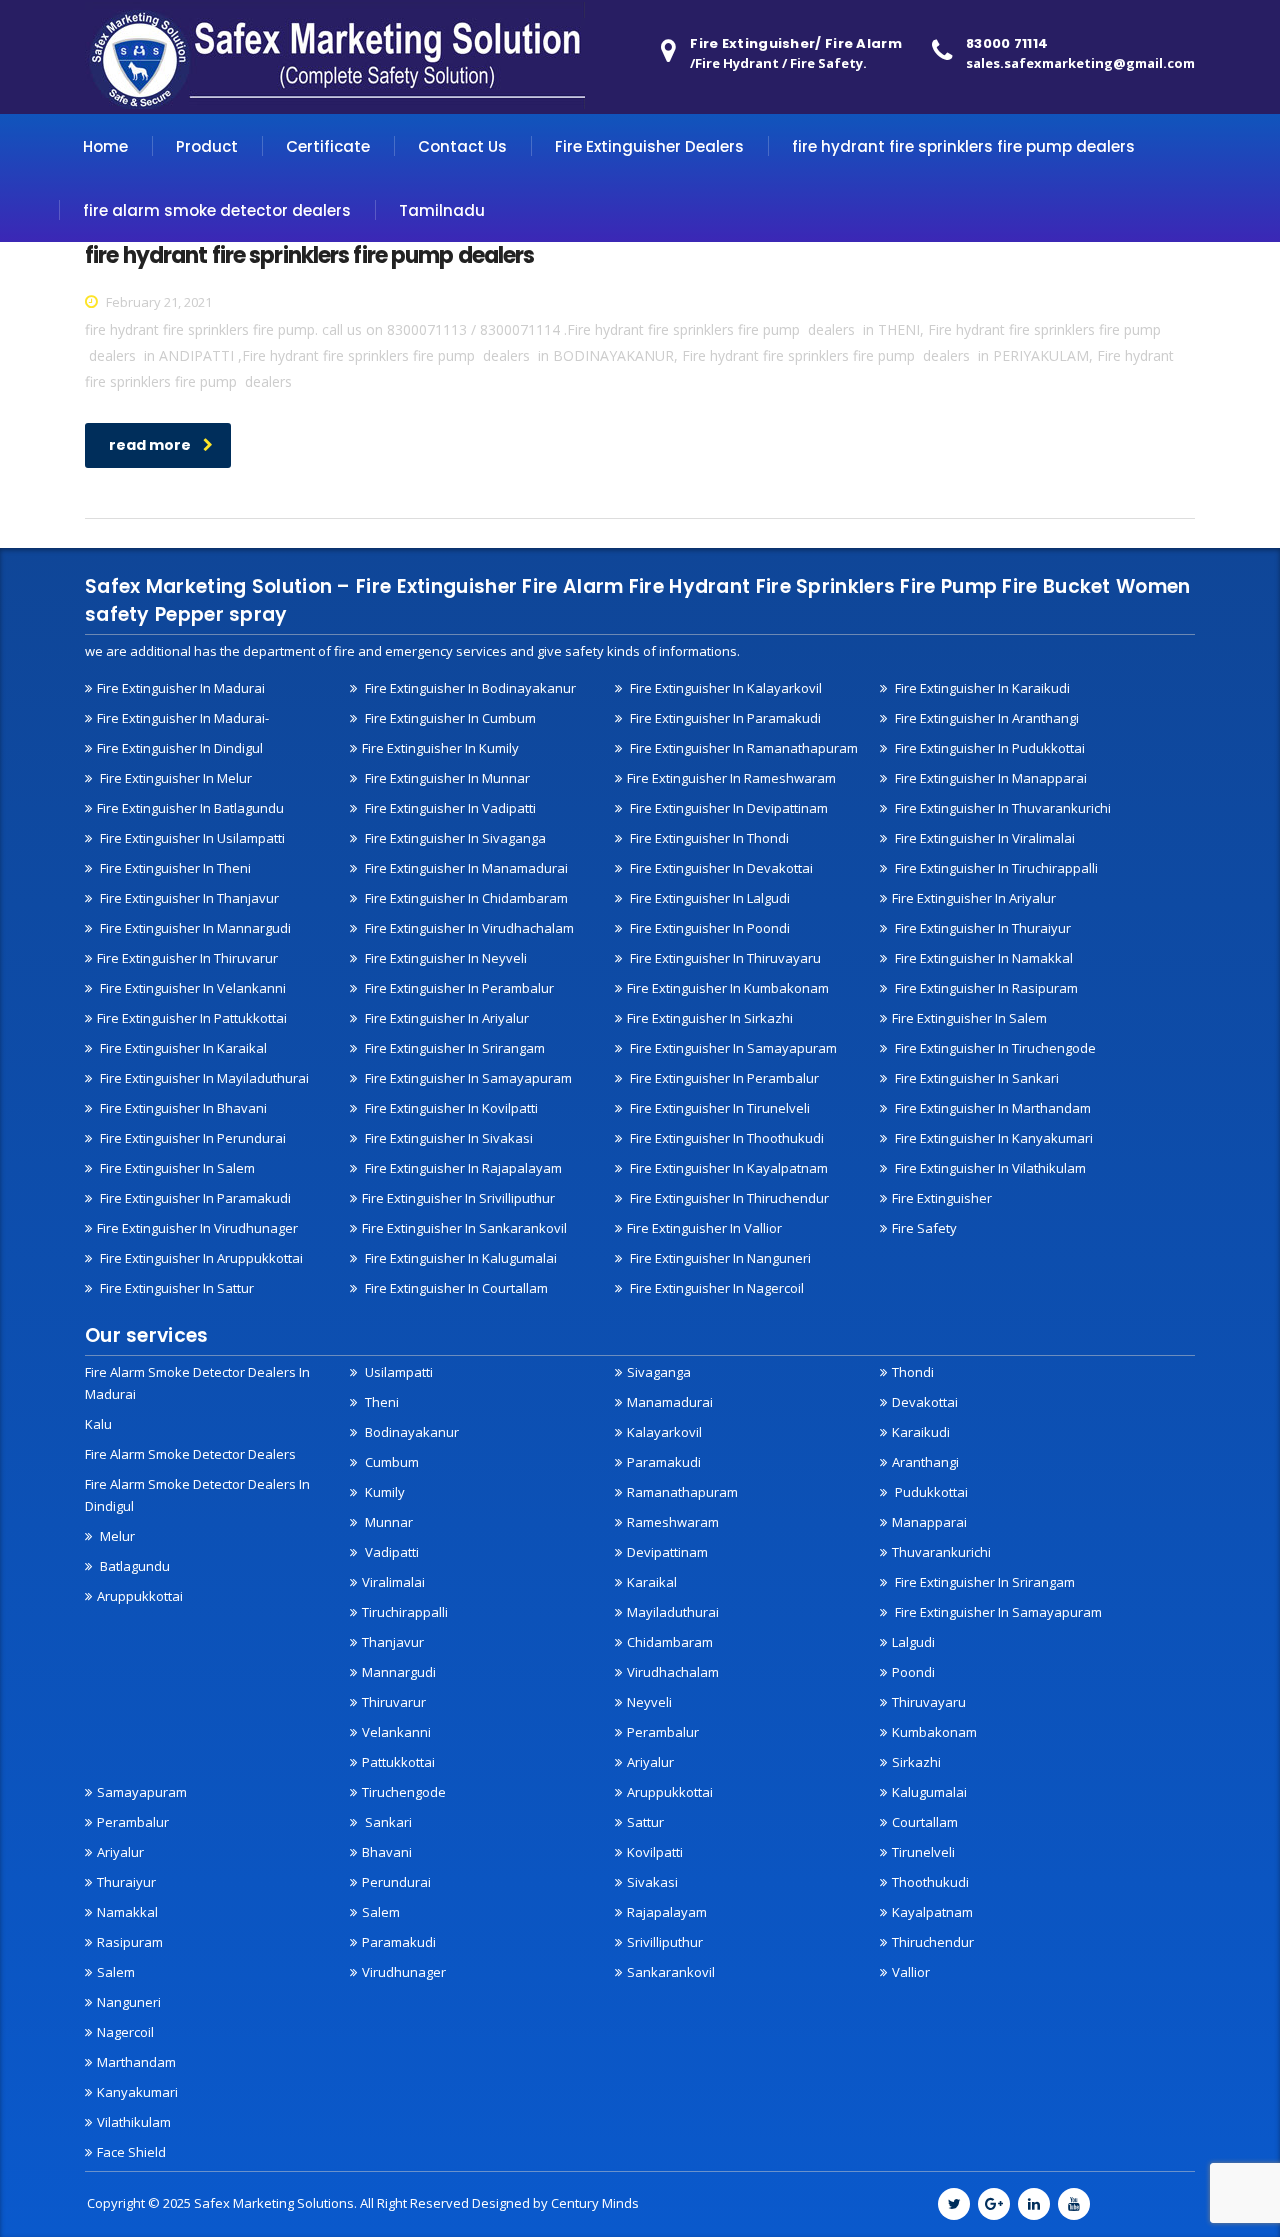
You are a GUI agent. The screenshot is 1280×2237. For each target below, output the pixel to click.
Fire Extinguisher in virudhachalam (468, 928)
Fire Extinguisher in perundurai (191, 1138)
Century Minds (595, 2203)
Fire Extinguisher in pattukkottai (192, 1018)
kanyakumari (137, 2092)
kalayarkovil (664, 1432)
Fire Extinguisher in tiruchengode (994, 1048)
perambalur (663, 1732)
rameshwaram (673, 1522)
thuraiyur (126, 1882)
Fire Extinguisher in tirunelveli (718, 1108)
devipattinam (667, 1552)
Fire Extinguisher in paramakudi (724, 718)
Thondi (913, 1372)
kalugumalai (929, 1792)
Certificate (328, 146)
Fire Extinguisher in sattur (175, 1288)
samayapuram (142, 1792)
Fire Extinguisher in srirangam (453, 1048)
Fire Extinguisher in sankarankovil (464, 1228)
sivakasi (652, 1882)
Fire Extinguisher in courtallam (455, 1288)
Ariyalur (650, 1762)
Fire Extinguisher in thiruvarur (187, 958)
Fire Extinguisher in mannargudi (194, 928)
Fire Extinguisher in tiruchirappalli (995, 868)
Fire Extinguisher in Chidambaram (465, 898)
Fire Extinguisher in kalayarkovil (724, 688)
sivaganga (659, 1372)
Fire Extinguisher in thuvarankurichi (1001, 808)
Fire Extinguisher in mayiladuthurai (203, 1078)
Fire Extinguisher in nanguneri (719, 1258)
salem (116, 1972)
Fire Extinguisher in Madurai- (183, 718)
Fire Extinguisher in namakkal (982, 958)
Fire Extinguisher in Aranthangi (985, 718)
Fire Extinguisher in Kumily (440, 748)
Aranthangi (925, 1462)
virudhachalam (673, 1672)
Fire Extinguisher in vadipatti (449, 808)
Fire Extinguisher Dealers (649, 146)
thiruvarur (394, 1702)
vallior (911, 1972)
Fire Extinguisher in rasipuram (985, 988)
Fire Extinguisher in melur (174, 778)
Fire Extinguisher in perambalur (458, 988)
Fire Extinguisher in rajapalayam (462, 1168)
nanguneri (129, 2002)
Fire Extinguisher (942, 1198)
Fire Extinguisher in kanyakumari (992, 1138)
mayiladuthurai (673, 1612)
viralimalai (393, 1582)
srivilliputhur (665, 1942)
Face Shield (131, 2152)
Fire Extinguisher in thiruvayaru (724, 958)
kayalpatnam (932, 1912)
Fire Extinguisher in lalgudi (708, 898)
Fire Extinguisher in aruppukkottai (200, 1258)
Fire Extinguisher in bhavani (182, 1108)
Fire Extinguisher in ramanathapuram (742, 748)
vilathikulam (134, 2122)
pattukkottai (398, 1762)
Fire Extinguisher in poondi (708, 928)
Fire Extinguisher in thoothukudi (725, 1138)
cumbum (390, 1462)
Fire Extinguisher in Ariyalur (445, 1018)
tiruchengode (404, 1792)
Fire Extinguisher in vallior (704, 1228)
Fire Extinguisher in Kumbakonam (728, 988)
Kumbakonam (934, 1732)
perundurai (396, 1882)
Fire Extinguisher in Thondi (708, 838)
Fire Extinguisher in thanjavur (188, 898)
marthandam (136, 2062)
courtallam (925, 1822)
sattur (645, 1822)
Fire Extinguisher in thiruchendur (728, 1198)
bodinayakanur (410, 1432)
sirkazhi (916, 1762)
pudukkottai (930, 1492)
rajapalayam (667, 1912)
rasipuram (130, 1942)
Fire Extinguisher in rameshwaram (731, 778)
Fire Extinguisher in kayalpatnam (727, 1168)
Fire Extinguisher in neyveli (444, 958)
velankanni (396, 1732)
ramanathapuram (682, 1492)
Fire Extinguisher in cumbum (449, 718)
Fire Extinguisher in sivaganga (454, 838)
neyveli (649, 1702)
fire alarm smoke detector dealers (217, 210)
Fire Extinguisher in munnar (446, 778)
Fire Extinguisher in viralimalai (983, 838)
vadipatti (390, 1552)
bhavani (387, 1852)
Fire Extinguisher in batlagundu (190, 808)
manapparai (929, 1522)
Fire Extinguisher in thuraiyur (981, 928)
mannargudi (399, 1672)
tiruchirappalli (405, 1612)
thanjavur (393, 1642)
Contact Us (462, 146)
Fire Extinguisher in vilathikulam (989, 1168)
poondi (913, 1672)
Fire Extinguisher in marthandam (991, 1108)
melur (116, 1536)
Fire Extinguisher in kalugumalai (459, 1258)
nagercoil (125, 2032)
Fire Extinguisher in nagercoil (715, 1288)
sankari (387, 1822)
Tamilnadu (442, 210)
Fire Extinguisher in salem (969, 1018)
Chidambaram (670, 1642)
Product (207, 146)
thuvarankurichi (941, 1552)
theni (380, 1402)
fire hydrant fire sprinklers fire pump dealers (963, 146)
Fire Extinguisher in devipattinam (727, 808)
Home (105, 146)
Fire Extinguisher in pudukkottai (988, 748)
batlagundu (133, 1566)
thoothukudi (930, 1882)
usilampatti (397, 1372)
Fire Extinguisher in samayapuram (467, 1078)
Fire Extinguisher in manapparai (989, 778)
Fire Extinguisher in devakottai (720, 868)
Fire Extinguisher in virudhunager (197, 1228)
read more (150, 445)
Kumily (383, 1492)
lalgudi (913, 1642)
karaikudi (921, 1432)
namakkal (127, 1912)
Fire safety (924, 1228)
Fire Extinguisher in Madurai (181, 688)
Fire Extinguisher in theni (174, 868)
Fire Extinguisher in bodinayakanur (469, 688)
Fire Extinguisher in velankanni (191, 988)
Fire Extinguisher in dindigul (180, 748)
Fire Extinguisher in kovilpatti (450, 1108)
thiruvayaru (929, 1702)
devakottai (925, 1402)
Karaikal (652, 1582)
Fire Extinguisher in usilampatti (191, 838)
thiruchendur (933, 1942)
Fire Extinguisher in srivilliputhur (458, 1198)
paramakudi (664, 1462)
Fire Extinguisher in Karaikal (182, 1048)
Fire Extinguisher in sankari (975, 1078)
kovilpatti (655, 1852)
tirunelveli (923, 1852)
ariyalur (120, 1852)
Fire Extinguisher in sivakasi (447, 1138)
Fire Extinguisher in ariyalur (974, 898)
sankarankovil (671, 1972)
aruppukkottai (140, 1596)
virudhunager (404, 1972)
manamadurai (670, 1402)
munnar (387, 1522)
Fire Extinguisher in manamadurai (465, 868)
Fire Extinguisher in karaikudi (981, 688)
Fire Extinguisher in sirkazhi (710, 1018)
